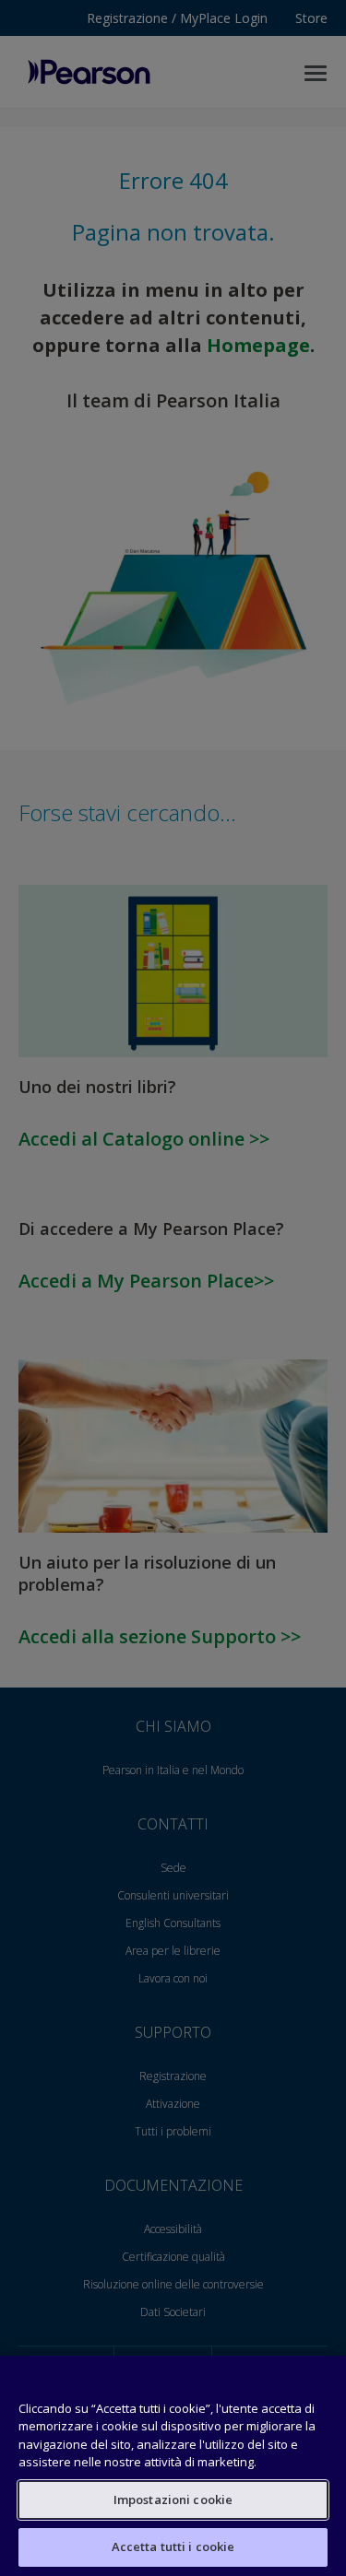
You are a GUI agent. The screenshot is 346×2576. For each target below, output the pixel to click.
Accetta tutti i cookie (173, 2547)
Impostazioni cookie (173, 2500)
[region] (173, 2466)
